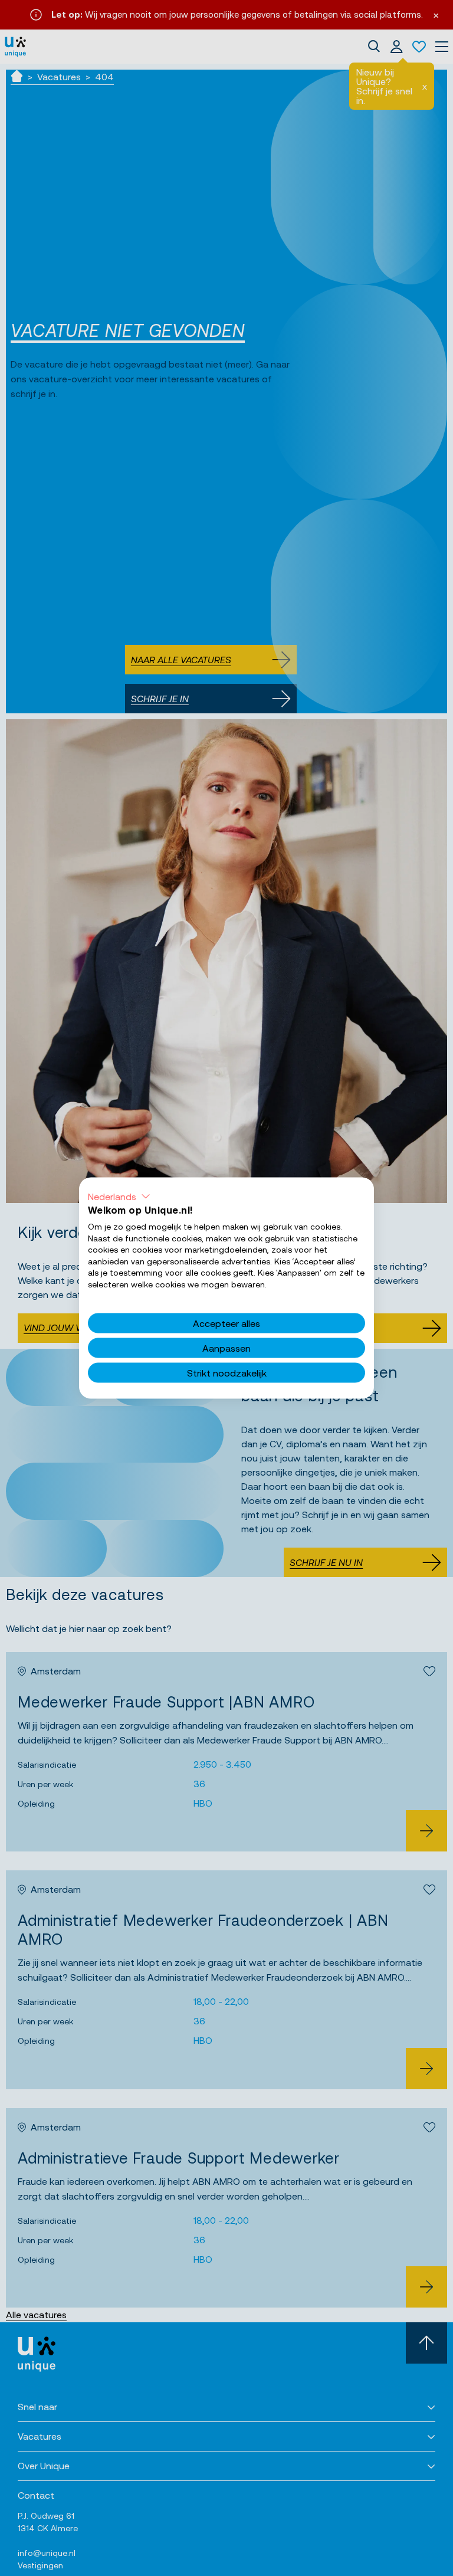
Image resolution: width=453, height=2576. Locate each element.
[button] (119, 1197)
